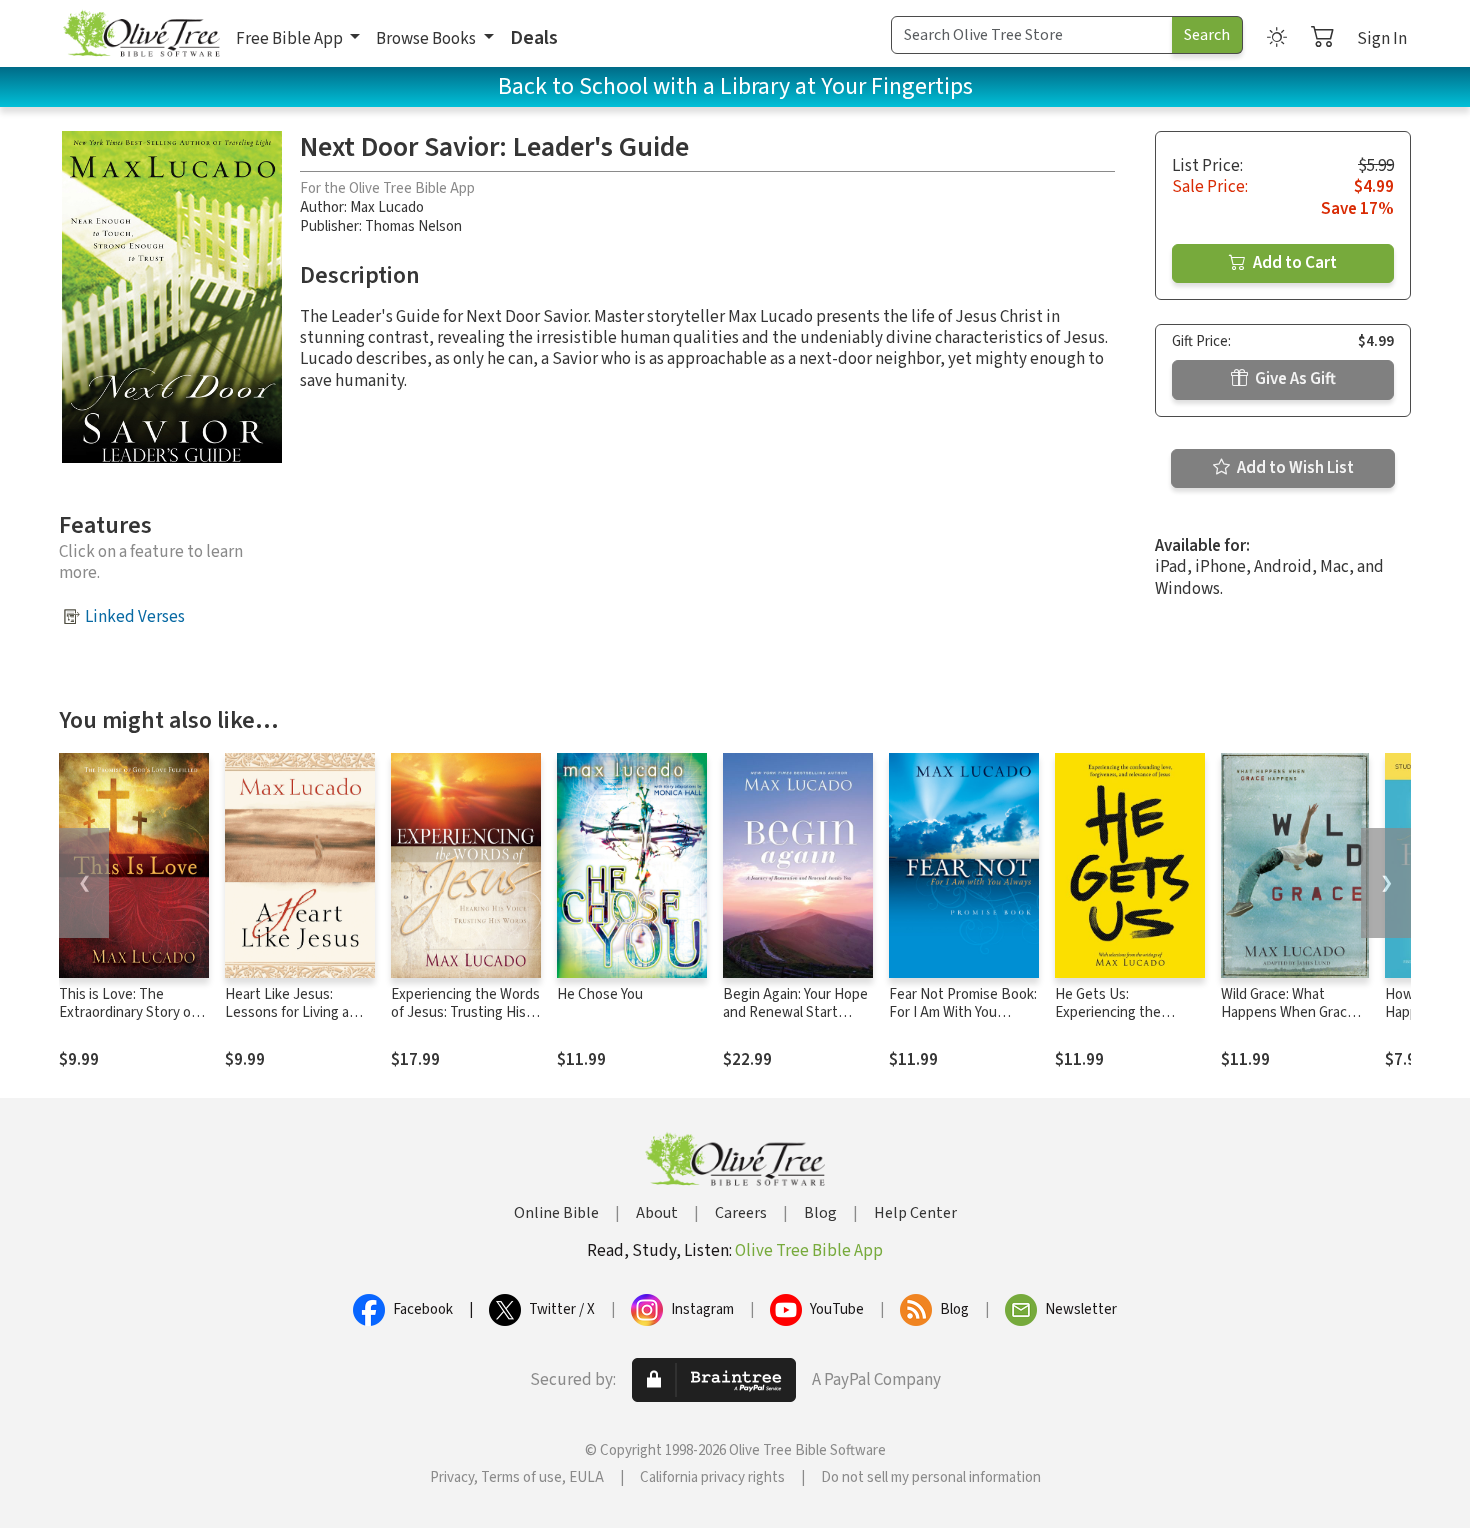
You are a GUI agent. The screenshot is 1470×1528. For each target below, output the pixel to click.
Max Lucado (387, 207)
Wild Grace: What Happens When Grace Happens (1288, 1013)
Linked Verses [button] (135, 617)
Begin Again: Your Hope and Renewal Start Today (795, 1013)
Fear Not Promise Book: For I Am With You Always (963, 1013)
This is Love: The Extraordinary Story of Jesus (127, 1013)
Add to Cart (1293, 263)
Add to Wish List (1294, 468)
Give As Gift (1294, 379)
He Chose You (600, 994)
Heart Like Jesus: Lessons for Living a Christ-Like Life (287, 1013)
